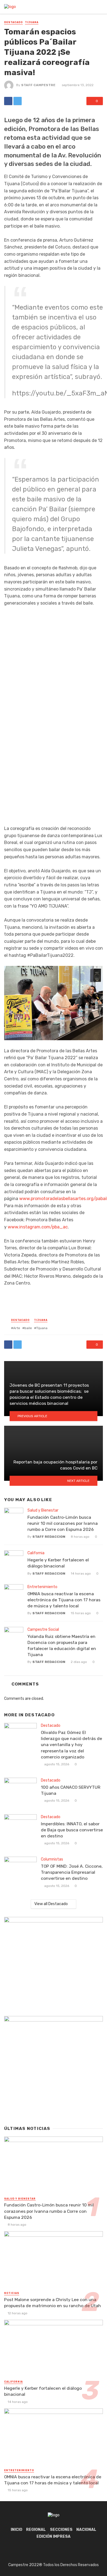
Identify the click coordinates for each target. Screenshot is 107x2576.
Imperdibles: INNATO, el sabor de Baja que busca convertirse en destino (72, 1830)
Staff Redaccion (49, 1537)
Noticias (12, 2293)
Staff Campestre (38, 85)
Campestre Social (43, 1630)
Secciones (61, 2530)
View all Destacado (51, 1904)
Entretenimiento (42, 1587)
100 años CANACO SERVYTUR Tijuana (71, 1790)
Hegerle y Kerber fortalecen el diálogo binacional (58, 1563)
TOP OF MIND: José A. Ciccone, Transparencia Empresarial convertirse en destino (72, 1872)
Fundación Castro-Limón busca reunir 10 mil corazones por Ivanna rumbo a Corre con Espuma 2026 (63, 1523)
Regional (36, 2530)
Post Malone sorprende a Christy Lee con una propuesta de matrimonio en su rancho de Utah (53, 2303)
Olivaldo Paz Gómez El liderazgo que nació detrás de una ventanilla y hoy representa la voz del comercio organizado (71, 1745)
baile (28, 1328)
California (36, 1553)
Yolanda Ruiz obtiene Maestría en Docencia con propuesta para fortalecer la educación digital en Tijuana (62, 1645)
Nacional (86, 2530)
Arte (17, 1328)
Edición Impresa (54, 2537)
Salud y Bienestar (43, 1510)
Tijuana (32, 22)
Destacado (13, 22)
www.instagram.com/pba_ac (38, 1227)
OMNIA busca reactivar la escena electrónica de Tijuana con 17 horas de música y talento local (64, 1600)
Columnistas (52, 1859)
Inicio (16, 2530)
